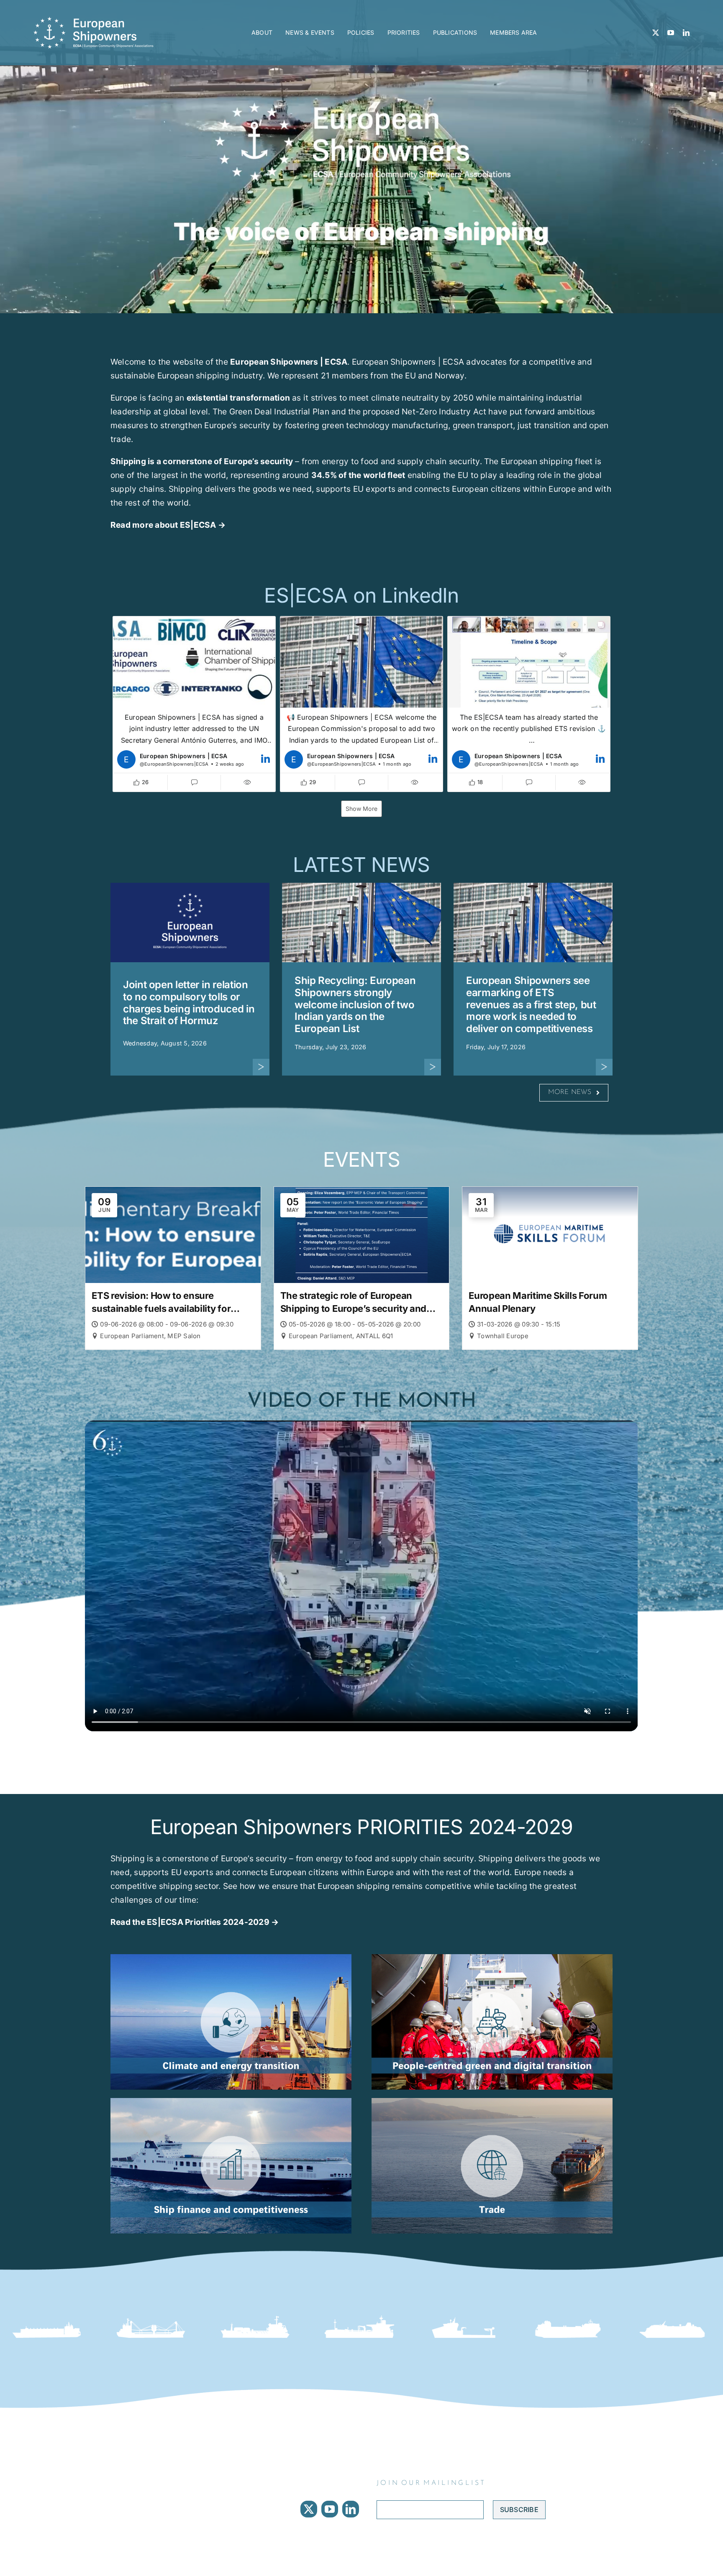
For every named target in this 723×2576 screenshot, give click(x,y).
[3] (492, 2101)
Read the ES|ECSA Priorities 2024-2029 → (195, 1922)
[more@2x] (261, 1062)
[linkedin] (686, 33)
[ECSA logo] (96, 20)
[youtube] (671, 33)
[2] (231, 1958)
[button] (194, 704)
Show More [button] (361, 809)
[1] (231, 2101)
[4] (492, 1958)
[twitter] (656, 33)
